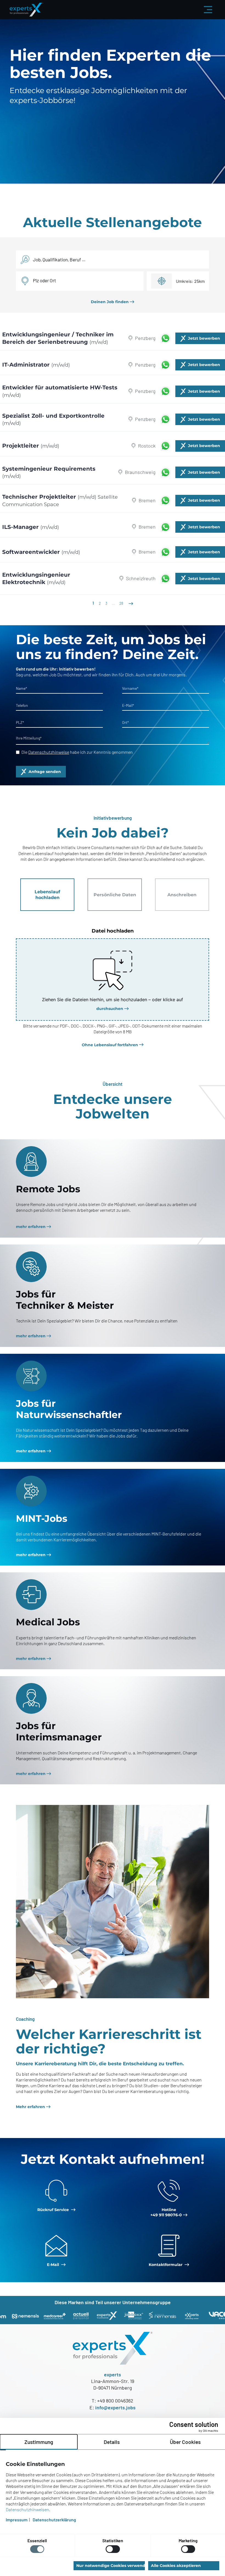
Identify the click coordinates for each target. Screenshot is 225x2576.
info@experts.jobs (115, 2407)
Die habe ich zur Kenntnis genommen (77, 752)
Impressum (17, 2520)
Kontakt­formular (166, 2265)
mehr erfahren (31, 1227)
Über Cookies (185, 2442)
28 (121, 603)
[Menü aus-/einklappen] (208, 10)
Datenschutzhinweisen (27, 2509)
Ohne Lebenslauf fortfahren (110, 1045)
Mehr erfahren (30, 2107)
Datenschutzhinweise (49, 752)
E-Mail (54, 2265)
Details (112, 2442)
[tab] (47, 895)
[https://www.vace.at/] (190, 2315)
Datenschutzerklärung (54, 2520)
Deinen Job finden (110, 302)
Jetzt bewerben (204, 338)
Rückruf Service (54, 2210)
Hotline (166, 2212)
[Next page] (130, 603)
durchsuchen (110, 1009)
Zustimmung (39, 2442)
